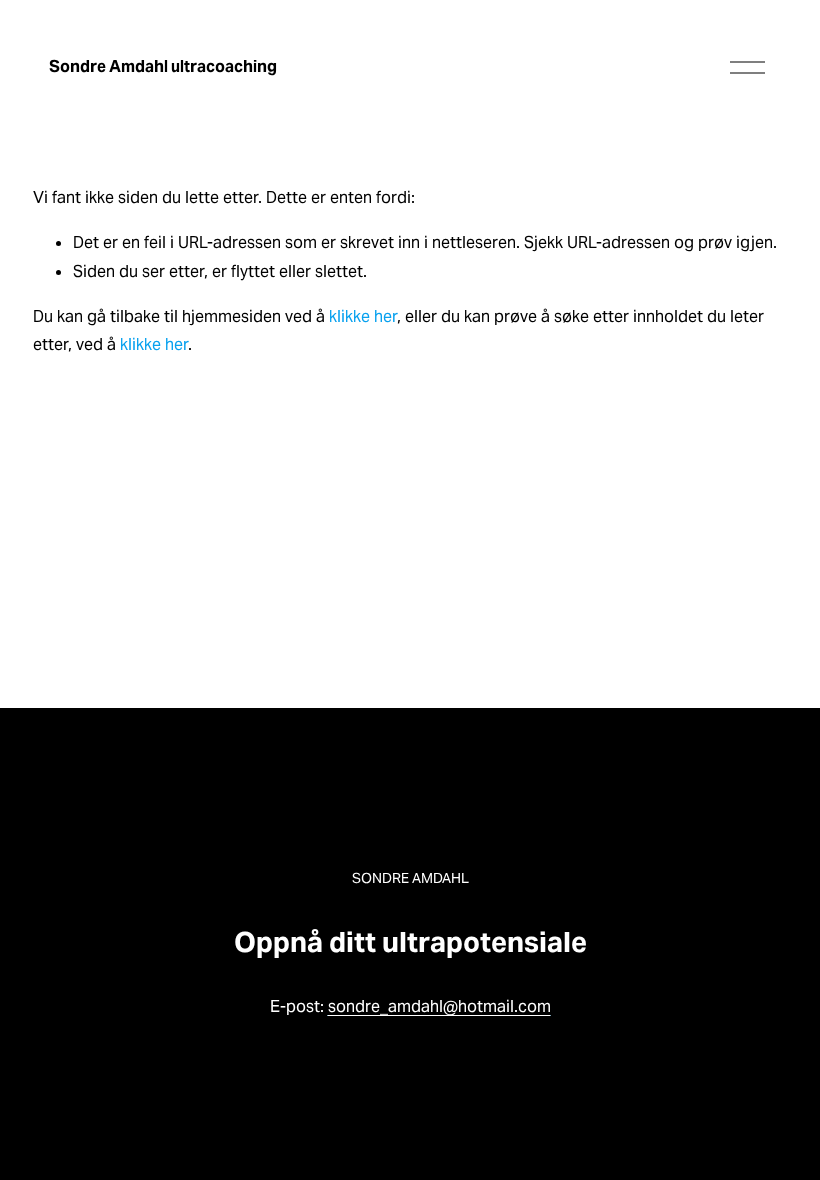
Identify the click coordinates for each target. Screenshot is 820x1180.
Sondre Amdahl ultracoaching (163, 66)
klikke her (363, 316)
